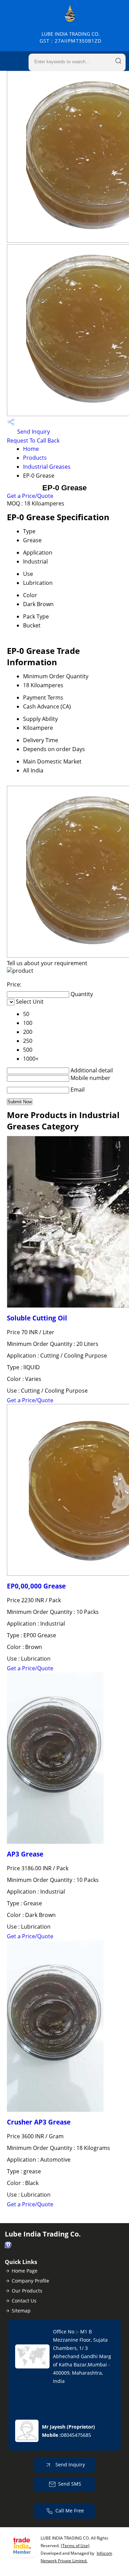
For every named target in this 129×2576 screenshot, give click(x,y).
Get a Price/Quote (30, 496)
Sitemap (21, 2311)
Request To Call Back (33, 441)
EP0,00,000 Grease (36, 1586)
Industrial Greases (47, 467)
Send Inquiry (33, 432)
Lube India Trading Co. (71, 37)
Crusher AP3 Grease (39, 2122)
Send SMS (70, 2484)
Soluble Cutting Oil (37, 1318)
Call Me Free (70, 2511)
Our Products (27, 2291)
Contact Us (24, 2301)
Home (31, 449)
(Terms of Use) (75, 2546)
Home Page (25, 2271)
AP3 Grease (25, 1854)
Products (35, 458)
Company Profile (30, 2281)
